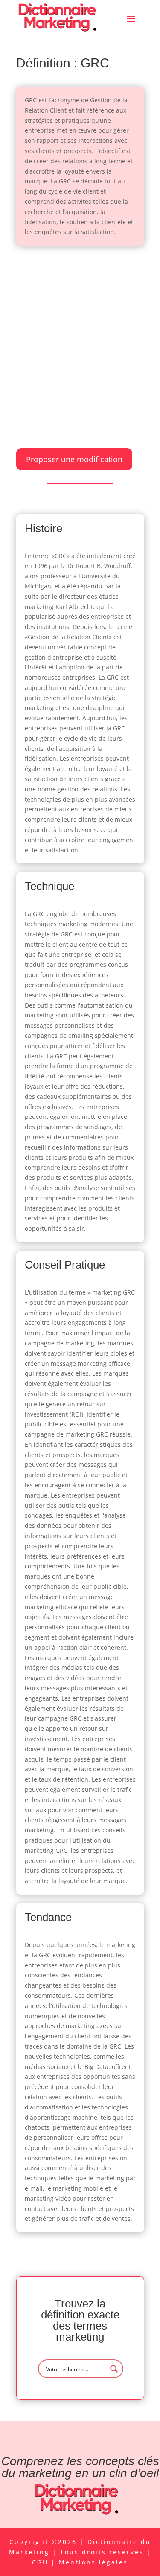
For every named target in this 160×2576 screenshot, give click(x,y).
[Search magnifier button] (114, 2369)
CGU (42, 2562)
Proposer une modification (74, 459)
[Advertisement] (80, 338)
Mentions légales (93, 2562)
